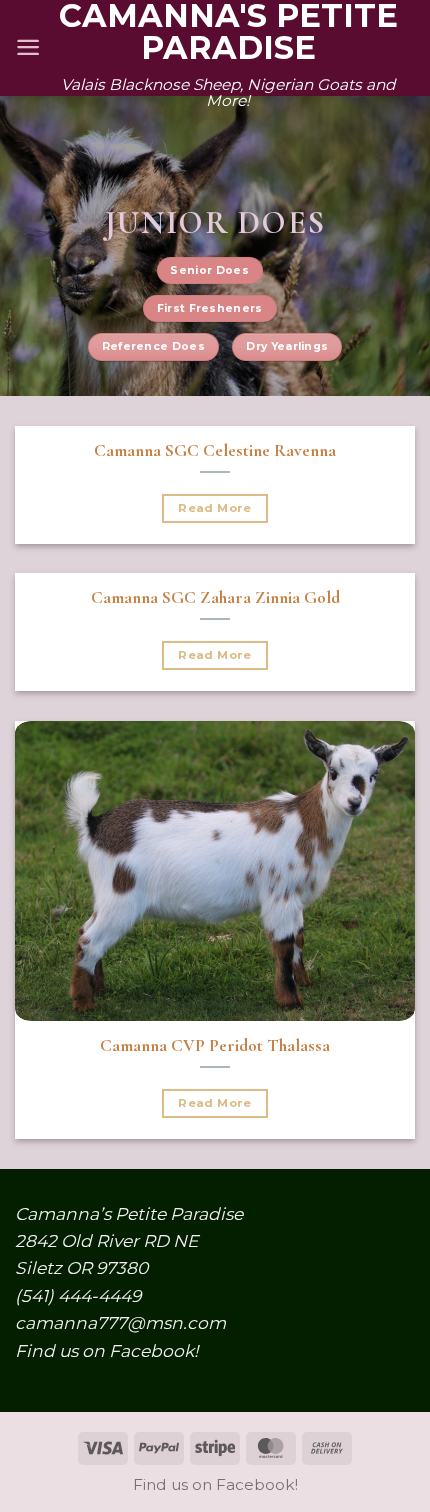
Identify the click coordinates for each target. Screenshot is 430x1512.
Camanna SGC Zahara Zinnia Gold (215, 597)
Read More (214, 508)
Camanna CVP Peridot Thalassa (215, 1045)
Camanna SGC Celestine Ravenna (215, 450)
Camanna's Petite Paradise (228, 32)
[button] (28, 47)
